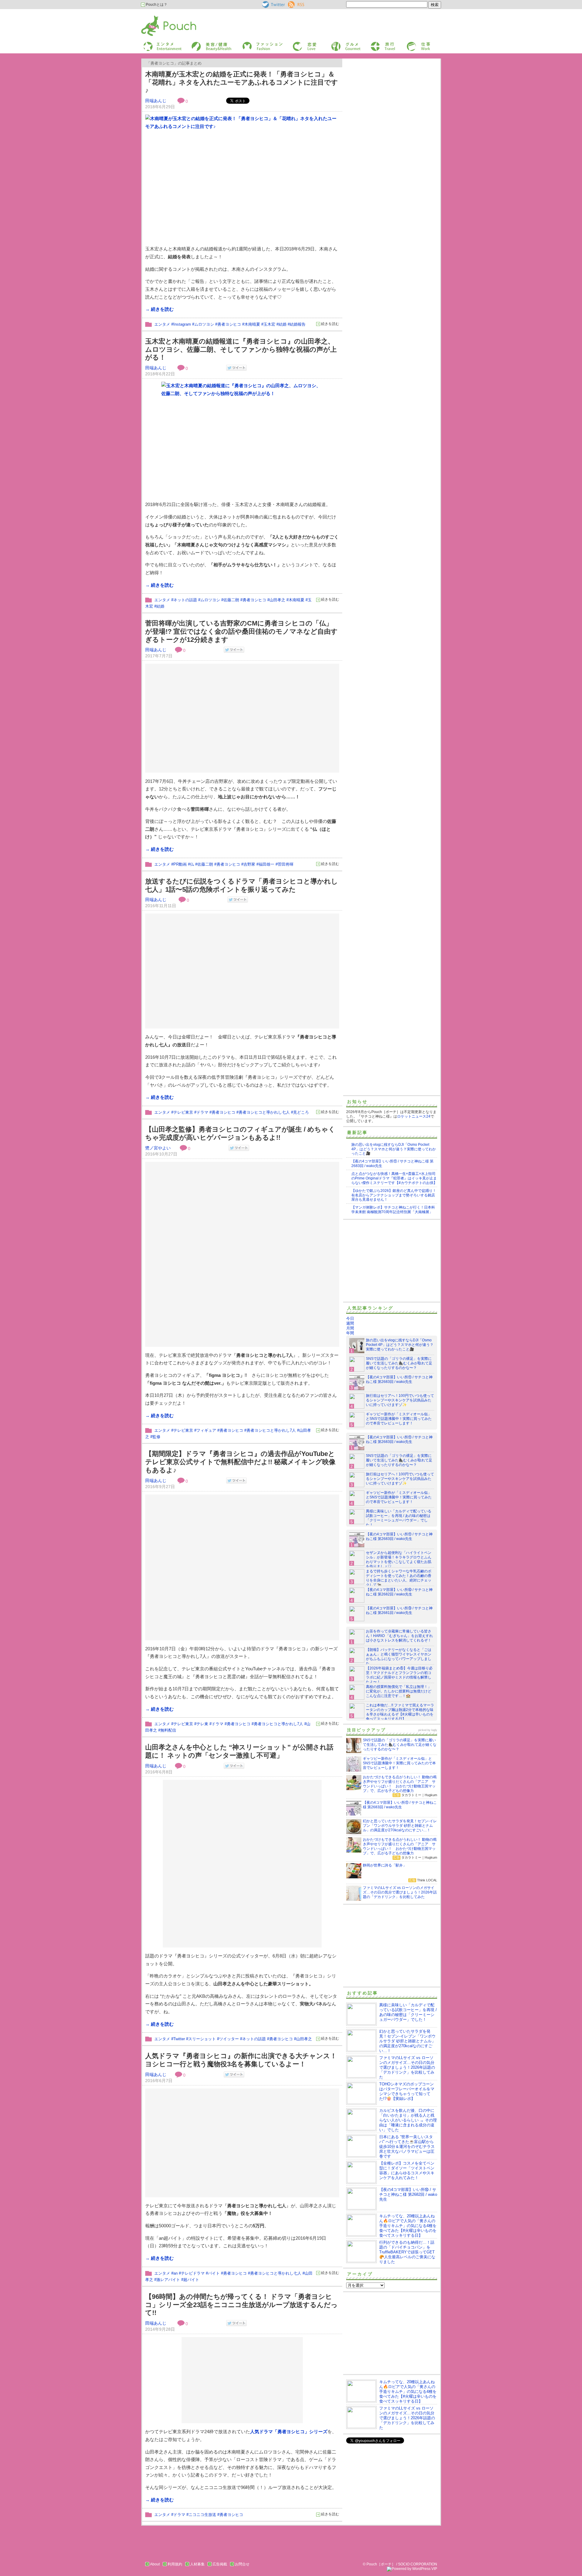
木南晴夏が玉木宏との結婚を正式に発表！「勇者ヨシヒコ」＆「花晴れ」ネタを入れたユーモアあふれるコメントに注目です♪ (242, 82)
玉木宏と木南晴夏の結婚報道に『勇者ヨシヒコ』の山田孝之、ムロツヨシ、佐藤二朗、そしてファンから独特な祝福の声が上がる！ (241, 349)
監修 (156, 1437)
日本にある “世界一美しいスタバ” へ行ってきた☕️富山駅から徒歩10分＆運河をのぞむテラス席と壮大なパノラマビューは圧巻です (407, 2147)
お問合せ (242, 2564)
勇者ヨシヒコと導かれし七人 (264, 1112)
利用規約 (175, 2564)
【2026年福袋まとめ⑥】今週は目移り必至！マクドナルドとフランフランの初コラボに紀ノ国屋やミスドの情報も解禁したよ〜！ (399, 1675)
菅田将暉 (286, 864)
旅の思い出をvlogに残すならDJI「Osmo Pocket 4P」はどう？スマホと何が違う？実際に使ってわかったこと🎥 (394, 1149)
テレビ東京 (183, 1112)
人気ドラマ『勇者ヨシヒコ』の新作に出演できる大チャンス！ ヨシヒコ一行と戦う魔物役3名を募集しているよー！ (241, 2060)
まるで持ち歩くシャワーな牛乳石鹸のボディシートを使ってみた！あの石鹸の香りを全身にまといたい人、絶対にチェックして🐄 (399, 1578)
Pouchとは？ (156, 5)
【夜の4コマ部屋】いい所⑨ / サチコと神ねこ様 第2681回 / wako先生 (399, 1610)
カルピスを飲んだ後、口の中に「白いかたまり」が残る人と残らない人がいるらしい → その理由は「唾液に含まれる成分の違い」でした (408, 2120)
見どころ (301, 1112)
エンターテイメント (160, 44)
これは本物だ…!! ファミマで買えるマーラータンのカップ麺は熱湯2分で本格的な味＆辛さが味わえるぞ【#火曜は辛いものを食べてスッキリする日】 (400, 1712)
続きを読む (330, 324)
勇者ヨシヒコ (229, 324)
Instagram (182, 324)
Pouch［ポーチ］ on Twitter (273, 5)
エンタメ (162, 324)
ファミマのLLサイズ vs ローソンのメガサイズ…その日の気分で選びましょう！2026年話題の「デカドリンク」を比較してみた (407, 2067)
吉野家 (249, 864)
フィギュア (206, 1430)
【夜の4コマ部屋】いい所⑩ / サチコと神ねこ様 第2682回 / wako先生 (399, 1592)
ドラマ (202, 1112)
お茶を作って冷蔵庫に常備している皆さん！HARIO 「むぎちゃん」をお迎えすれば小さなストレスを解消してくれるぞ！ (399, 1636)
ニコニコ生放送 (202, 2515)
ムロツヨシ (204, 324)
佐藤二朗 (231, 600)
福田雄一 (266, 864)
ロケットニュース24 (414, 1116)
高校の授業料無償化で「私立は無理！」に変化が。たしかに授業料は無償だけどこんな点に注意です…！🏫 (399, 1691)
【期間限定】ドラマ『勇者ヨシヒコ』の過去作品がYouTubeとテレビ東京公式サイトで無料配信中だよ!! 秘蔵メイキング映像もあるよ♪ (240, 1462)
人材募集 (197, 2564)
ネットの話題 (185, 600)
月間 (350, 1328)
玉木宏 (269, 324)
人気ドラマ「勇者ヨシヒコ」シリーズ (289, 2432)
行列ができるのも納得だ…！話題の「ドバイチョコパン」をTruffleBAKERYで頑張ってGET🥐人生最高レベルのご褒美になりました (407, 2252)
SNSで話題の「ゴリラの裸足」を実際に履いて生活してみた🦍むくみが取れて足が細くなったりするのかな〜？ (399, 1363)
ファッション (253, 44)
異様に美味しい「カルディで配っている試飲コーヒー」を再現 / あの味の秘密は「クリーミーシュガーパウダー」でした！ (399, 1518)
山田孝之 (277, 600)
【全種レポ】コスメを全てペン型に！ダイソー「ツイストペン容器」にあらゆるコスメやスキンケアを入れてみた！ (407, 2170)
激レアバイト (168, 2280)
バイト (214, 2273)
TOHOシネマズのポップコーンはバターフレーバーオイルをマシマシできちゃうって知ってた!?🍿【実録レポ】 (407, 2091)
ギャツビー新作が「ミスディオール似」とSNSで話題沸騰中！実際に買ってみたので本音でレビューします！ (399, 1419)
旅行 (374, 44)
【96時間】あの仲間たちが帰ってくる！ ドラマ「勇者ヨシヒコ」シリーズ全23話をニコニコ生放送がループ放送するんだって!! (241, 2305)
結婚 (283, 324)
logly (434, 1730)
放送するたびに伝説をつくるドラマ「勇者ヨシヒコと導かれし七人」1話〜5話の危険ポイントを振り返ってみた (242, 885)
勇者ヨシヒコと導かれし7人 (271, 1430)
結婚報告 (298, 324)
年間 (350, 1333)
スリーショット (202, 2039)
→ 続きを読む (159, 309)
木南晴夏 (252, 324)
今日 (350, 1318)
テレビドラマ (193, 2273)
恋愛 (296, 44)
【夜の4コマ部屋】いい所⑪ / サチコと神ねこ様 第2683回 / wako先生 (399, 1379)
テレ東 (202, 1724)
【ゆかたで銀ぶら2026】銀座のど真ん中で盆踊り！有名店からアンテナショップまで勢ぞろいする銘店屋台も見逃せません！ (394, 1195)
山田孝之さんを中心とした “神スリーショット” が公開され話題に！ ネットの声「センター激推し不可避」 (239, 1751)
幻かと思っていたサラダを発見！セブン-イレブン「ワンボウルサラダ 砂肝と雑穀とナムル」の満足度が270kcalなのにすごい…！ (407, 2041)
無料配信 (168, 1730)
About (155, 2564)
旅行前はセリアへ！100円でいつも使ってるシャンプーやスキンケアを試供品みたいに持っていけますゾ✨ (400, 1400)
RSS (292, 3)
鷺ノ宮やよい (158, 1148)
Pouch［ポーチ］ (157, 17)
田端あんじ (156, 101)
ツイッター (229, 2039)
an (176, 2273)
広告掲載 (220, 2564)
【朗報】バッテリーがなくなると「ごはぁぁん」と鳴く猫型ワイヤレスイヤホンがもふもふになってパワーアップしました (399, 1657)
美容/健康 (199, 44)
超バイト (191, 2280)
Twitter (179, 2039)
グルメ (336, 44)
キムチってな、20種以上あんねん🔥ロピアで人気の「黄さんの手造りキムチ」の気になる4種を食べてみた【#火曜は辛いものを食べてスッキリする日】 (408, 2226)
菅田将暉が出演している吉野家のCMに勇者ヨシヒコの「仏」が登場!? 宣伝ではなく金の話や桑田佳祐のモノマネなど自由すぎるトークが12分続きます (241, 631)
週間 (350, 1323)
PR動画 (180, 864)
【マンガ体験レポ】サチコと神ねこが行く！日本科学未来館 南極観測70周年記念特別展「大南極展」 (393, 1210)
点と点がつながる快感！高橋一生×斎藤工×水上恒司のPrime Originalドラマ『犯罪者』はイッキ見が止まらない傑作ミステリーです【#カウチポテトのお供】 (394, 1178)
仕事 (410, 44)
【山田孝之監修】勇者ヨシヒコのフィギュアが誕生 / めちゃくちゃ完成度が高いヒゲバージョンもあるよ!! (240, 1133)
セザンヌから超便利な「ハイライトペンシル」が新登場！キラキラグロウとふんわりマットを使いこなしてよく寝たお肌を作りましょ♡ (399, 1560)
